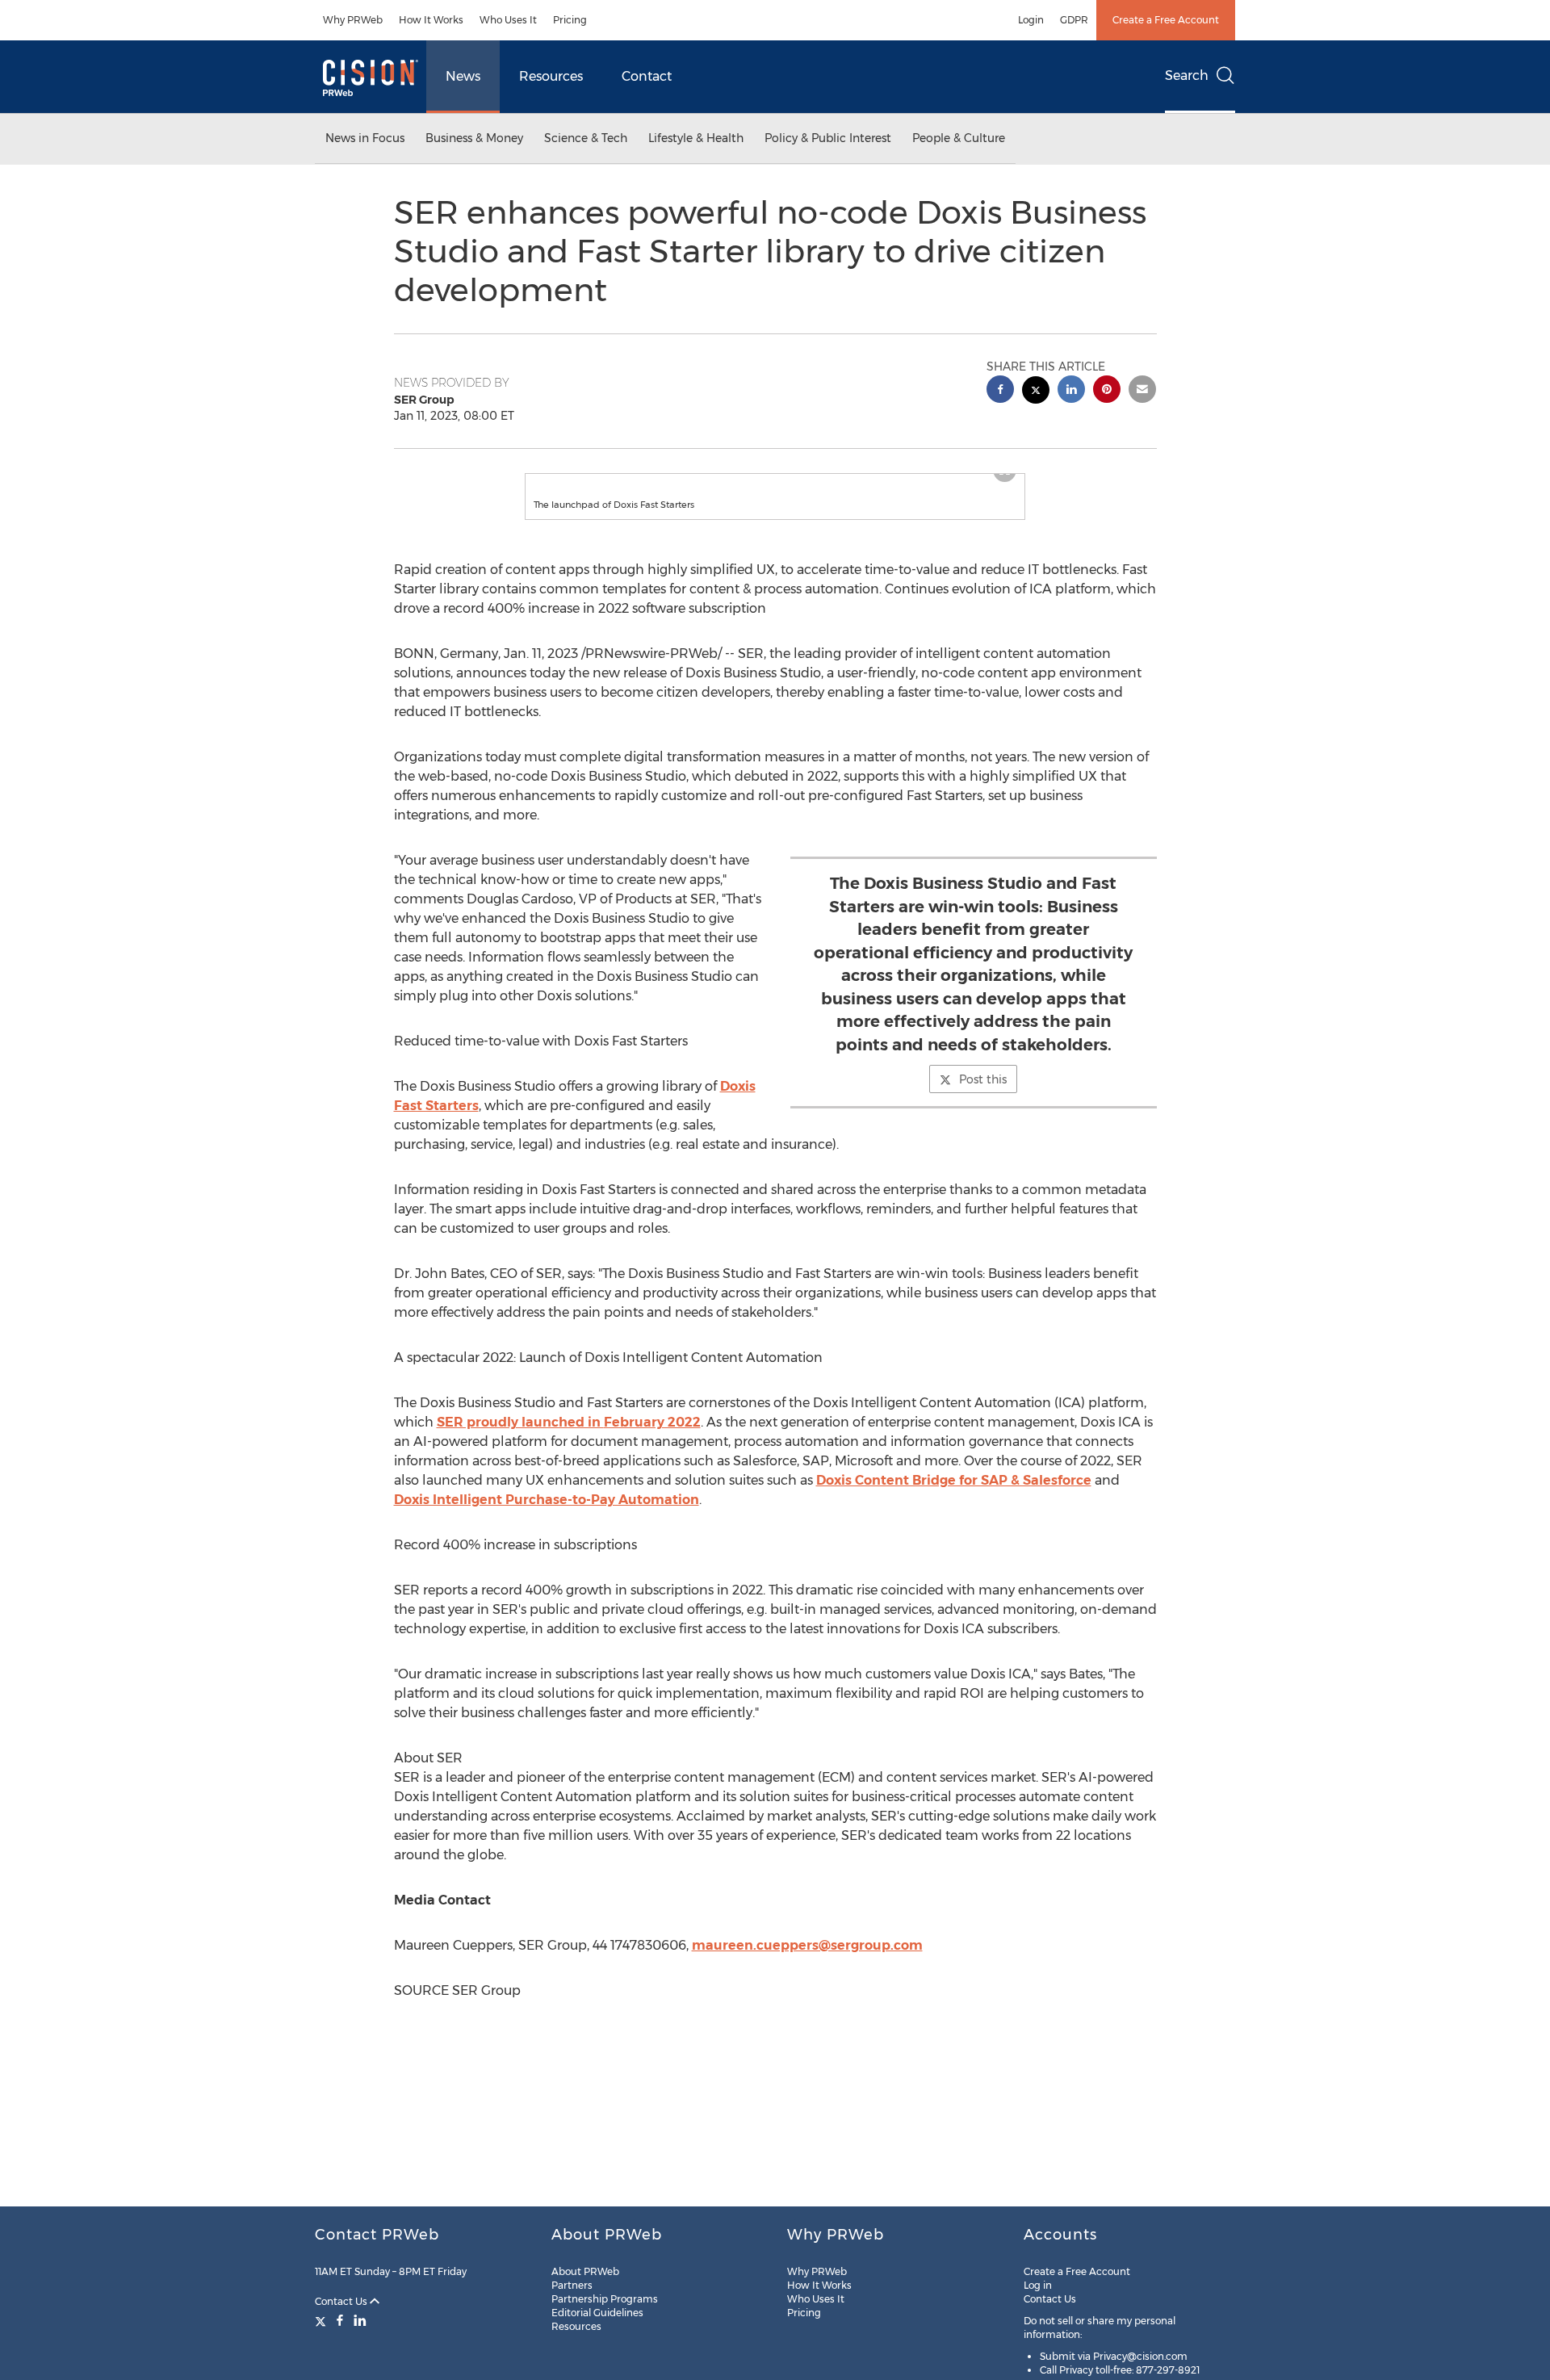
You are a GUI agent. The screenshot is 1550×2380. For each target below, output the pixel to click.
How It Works (431, 20)
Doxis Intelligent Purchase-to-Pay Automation (547, 1516)
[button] (775, 482)
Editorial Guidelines (597, 2313)
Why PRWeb (353, 20)
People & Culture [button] (959, 138)
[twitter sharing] (1036, 392)
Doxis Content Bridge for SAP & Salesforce (954, 1496)
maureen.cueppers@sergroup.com (807, 1961)
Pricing (570, 20)
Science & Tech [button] (586, 138)
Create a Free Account (1166, 20)
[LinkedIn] (360, 2320)
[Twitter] (323, 2320)
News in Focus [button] (365, 138)
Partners (572, 2285)
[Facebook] (340, 2320)
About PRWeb (585, 2271)
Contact (647, 76)
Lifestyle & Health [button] (696, 138)
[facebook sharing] (1000, 391)
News (463, 76)
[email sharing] (1142, 391)
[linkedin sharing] (1071, 391)
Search (1187, 75)
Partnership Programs (605, 2299)
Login (1031, 20)
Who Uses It (508, 20)
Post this (983, 1096)
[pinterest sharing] (1107, 391)
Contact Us (342, 2301)
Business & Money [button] (474, 138)
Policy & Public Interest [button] (828, 138)
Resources (551, 76)
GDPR (1074, 20)
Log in (1038, 2285)
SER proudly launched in (569, 1438)
